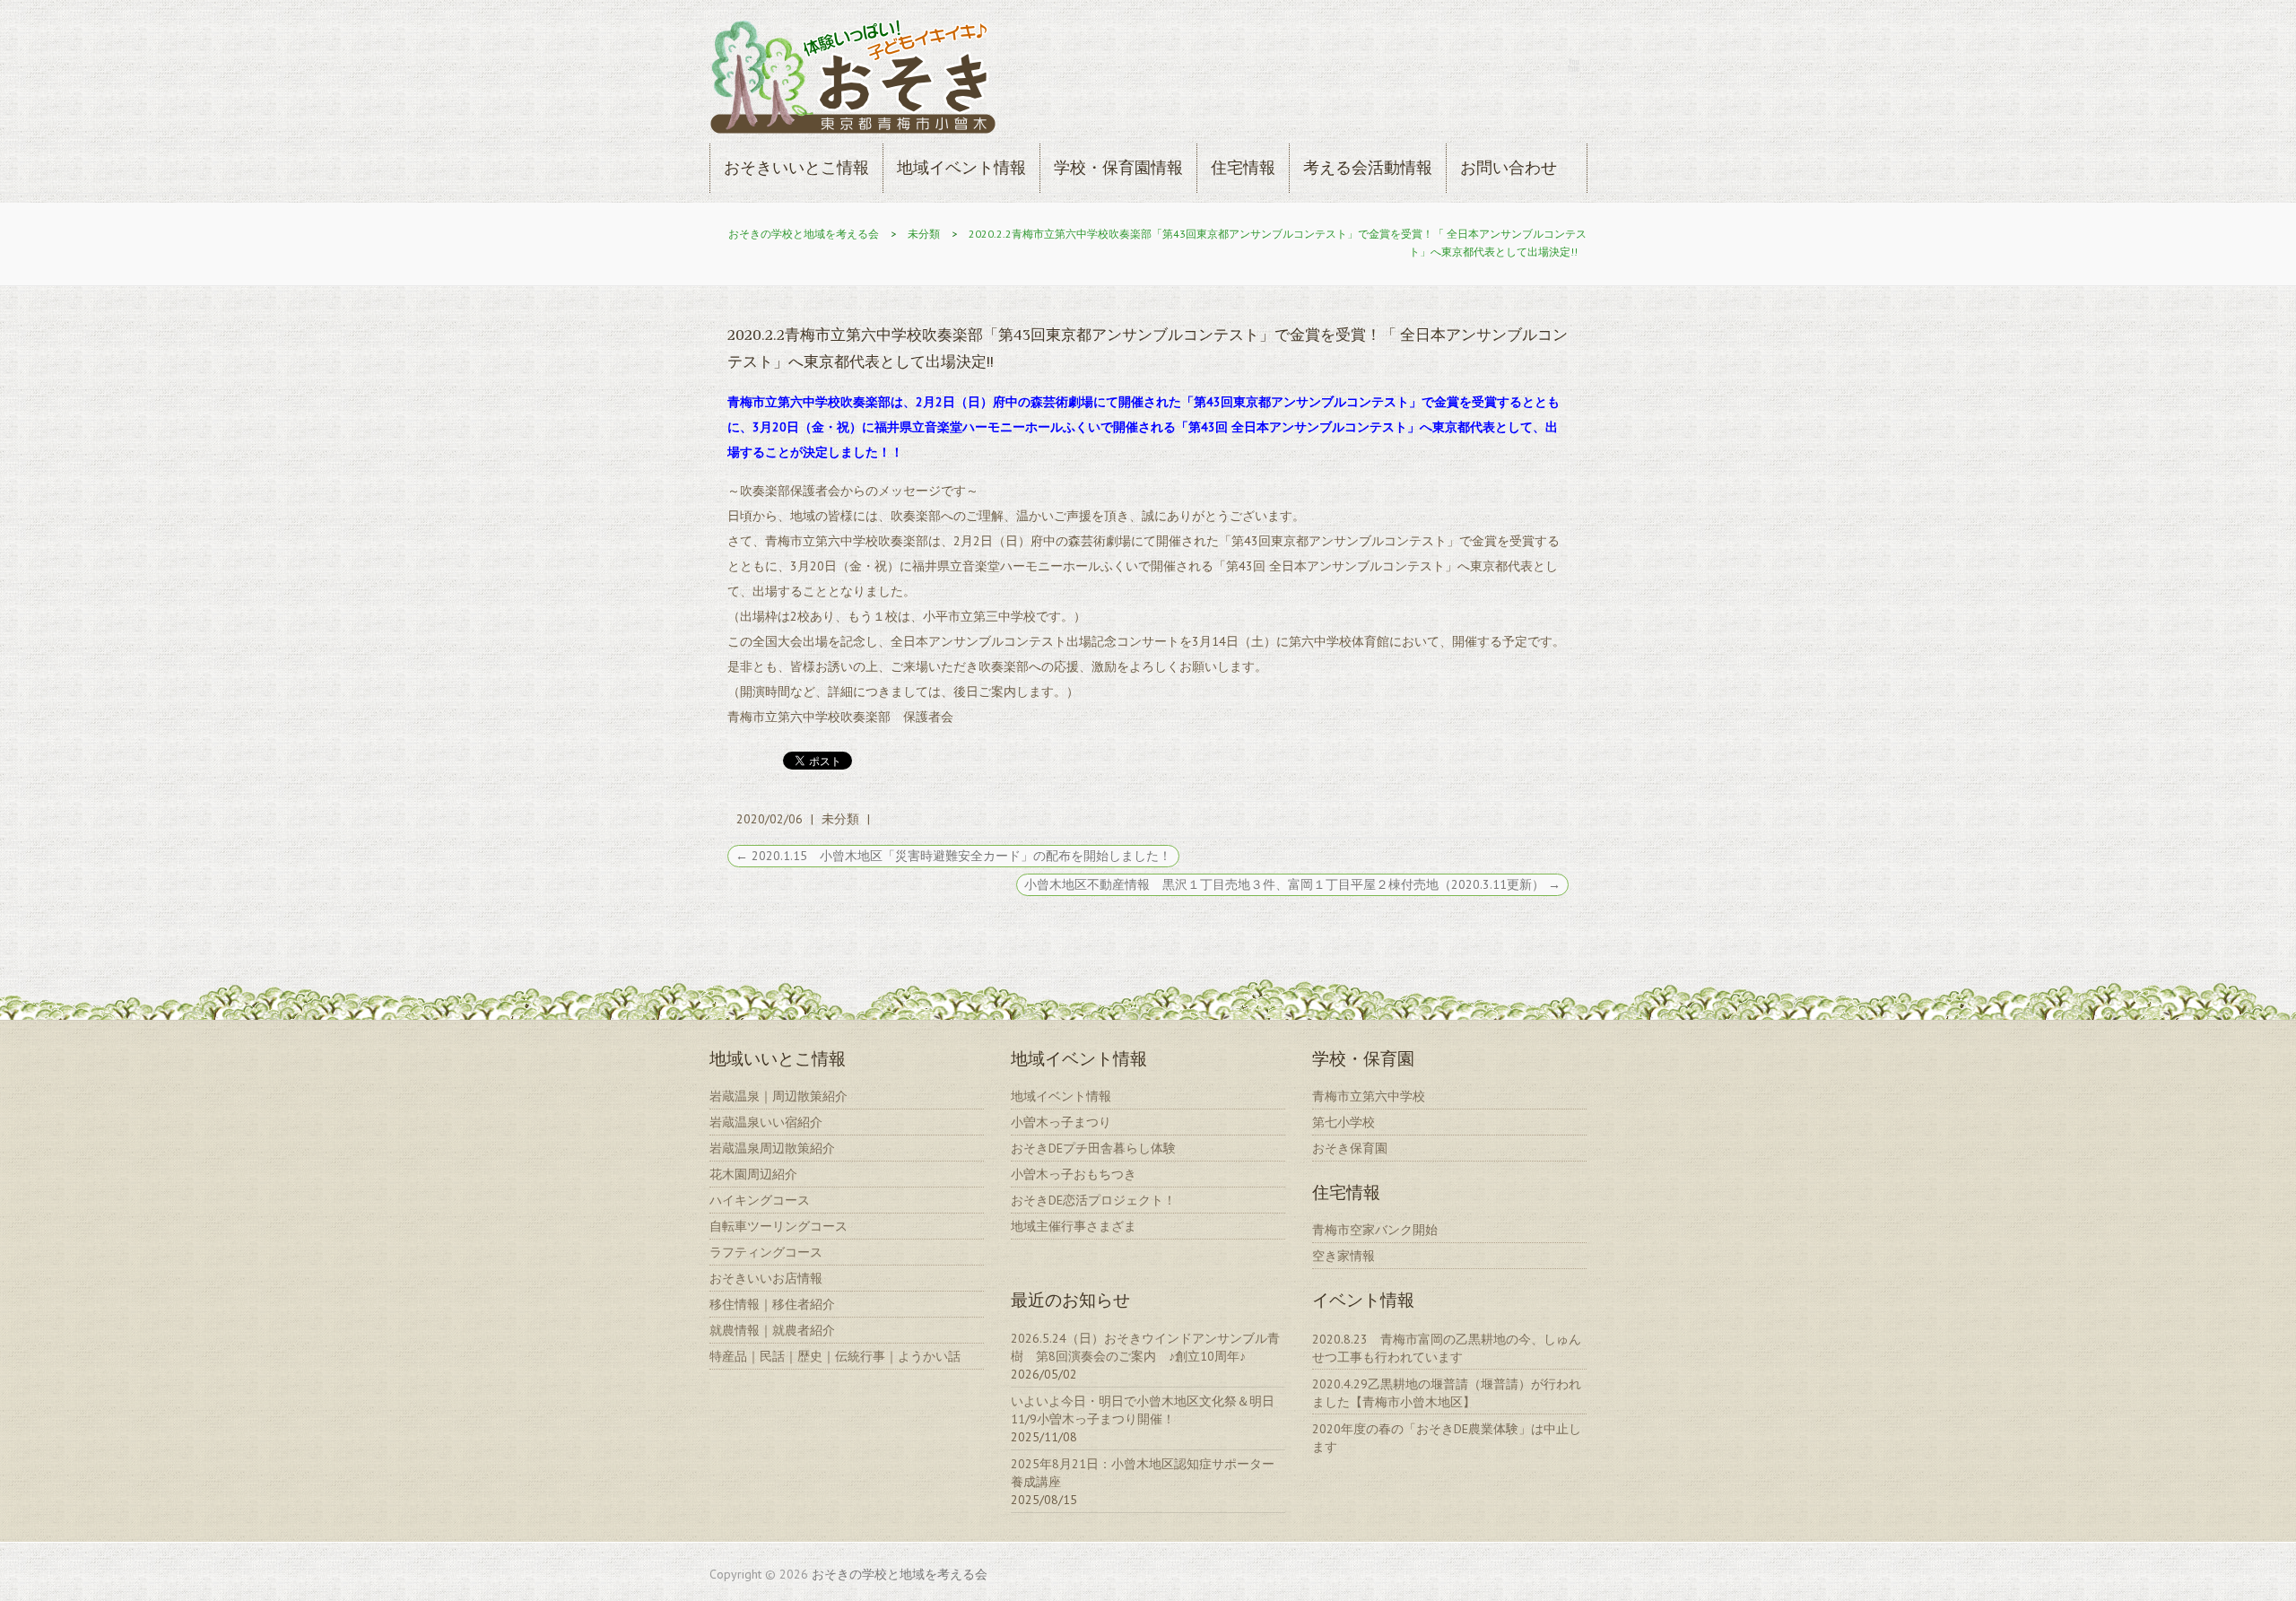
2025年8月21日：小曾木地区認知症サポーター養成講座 (1143, 1473)
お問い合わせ (1509, 167)
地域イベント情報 (961, 167)
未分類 (924, 234)
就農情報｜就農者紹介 (772, 1330)
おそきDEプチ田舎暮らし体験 (1093, 1148)
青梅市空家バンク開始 (1375, 1230)
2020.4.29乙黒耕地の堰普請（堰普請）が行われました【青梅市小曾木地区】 (1447, 1393)
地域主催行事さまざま (1074, 1226)
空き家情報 (1344, 1256)
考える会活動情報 (1368, 167)
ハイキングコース (760, 1200)
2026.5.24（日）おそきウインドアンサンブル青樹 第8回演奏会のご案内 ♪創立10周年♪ (1145, 1347)
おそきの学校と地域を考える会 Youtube (1573, 65)
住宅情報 (1243, 167)
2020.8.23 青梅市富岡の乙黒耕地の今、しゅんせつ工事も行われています (1447, 1348)
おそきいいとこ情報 (796, 167)
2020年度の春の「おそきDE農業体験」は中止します (1447, 1438)
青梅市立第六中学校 (1369, 1096)
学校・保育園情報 (1118, 167)
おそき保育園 (1350, 1148)
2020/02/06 (770, 819)
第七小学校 (1344, 1122)
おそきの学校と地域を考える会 (804, 234)
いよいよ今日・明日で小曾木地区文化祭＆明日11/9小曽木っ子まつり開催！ (1143, 1410)
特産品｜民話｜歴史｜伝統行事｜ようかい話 (835, 1356)
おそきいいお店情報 (766, 1278)
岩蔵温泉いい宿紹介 (766, 1122)
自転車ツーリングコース (778, 1226)
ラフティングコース (766, 1252)
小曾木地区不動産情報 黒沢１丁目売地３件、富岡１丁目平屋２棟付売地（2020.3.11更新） (1292, 884)
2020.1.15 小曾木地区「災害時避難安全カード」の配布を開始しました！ (953, 856)
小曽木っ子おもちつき (1074, 1174)
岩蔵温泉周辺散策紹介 (772, 1148)
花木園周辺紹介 (753, 1174)
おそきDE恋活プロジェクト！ (1093, 1200)
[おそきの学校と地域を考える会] (853, 80)
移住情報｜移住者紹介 (772, 1304)
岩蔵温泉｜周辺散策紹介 (778, 1096)
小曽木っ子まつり (1061, 1122)
